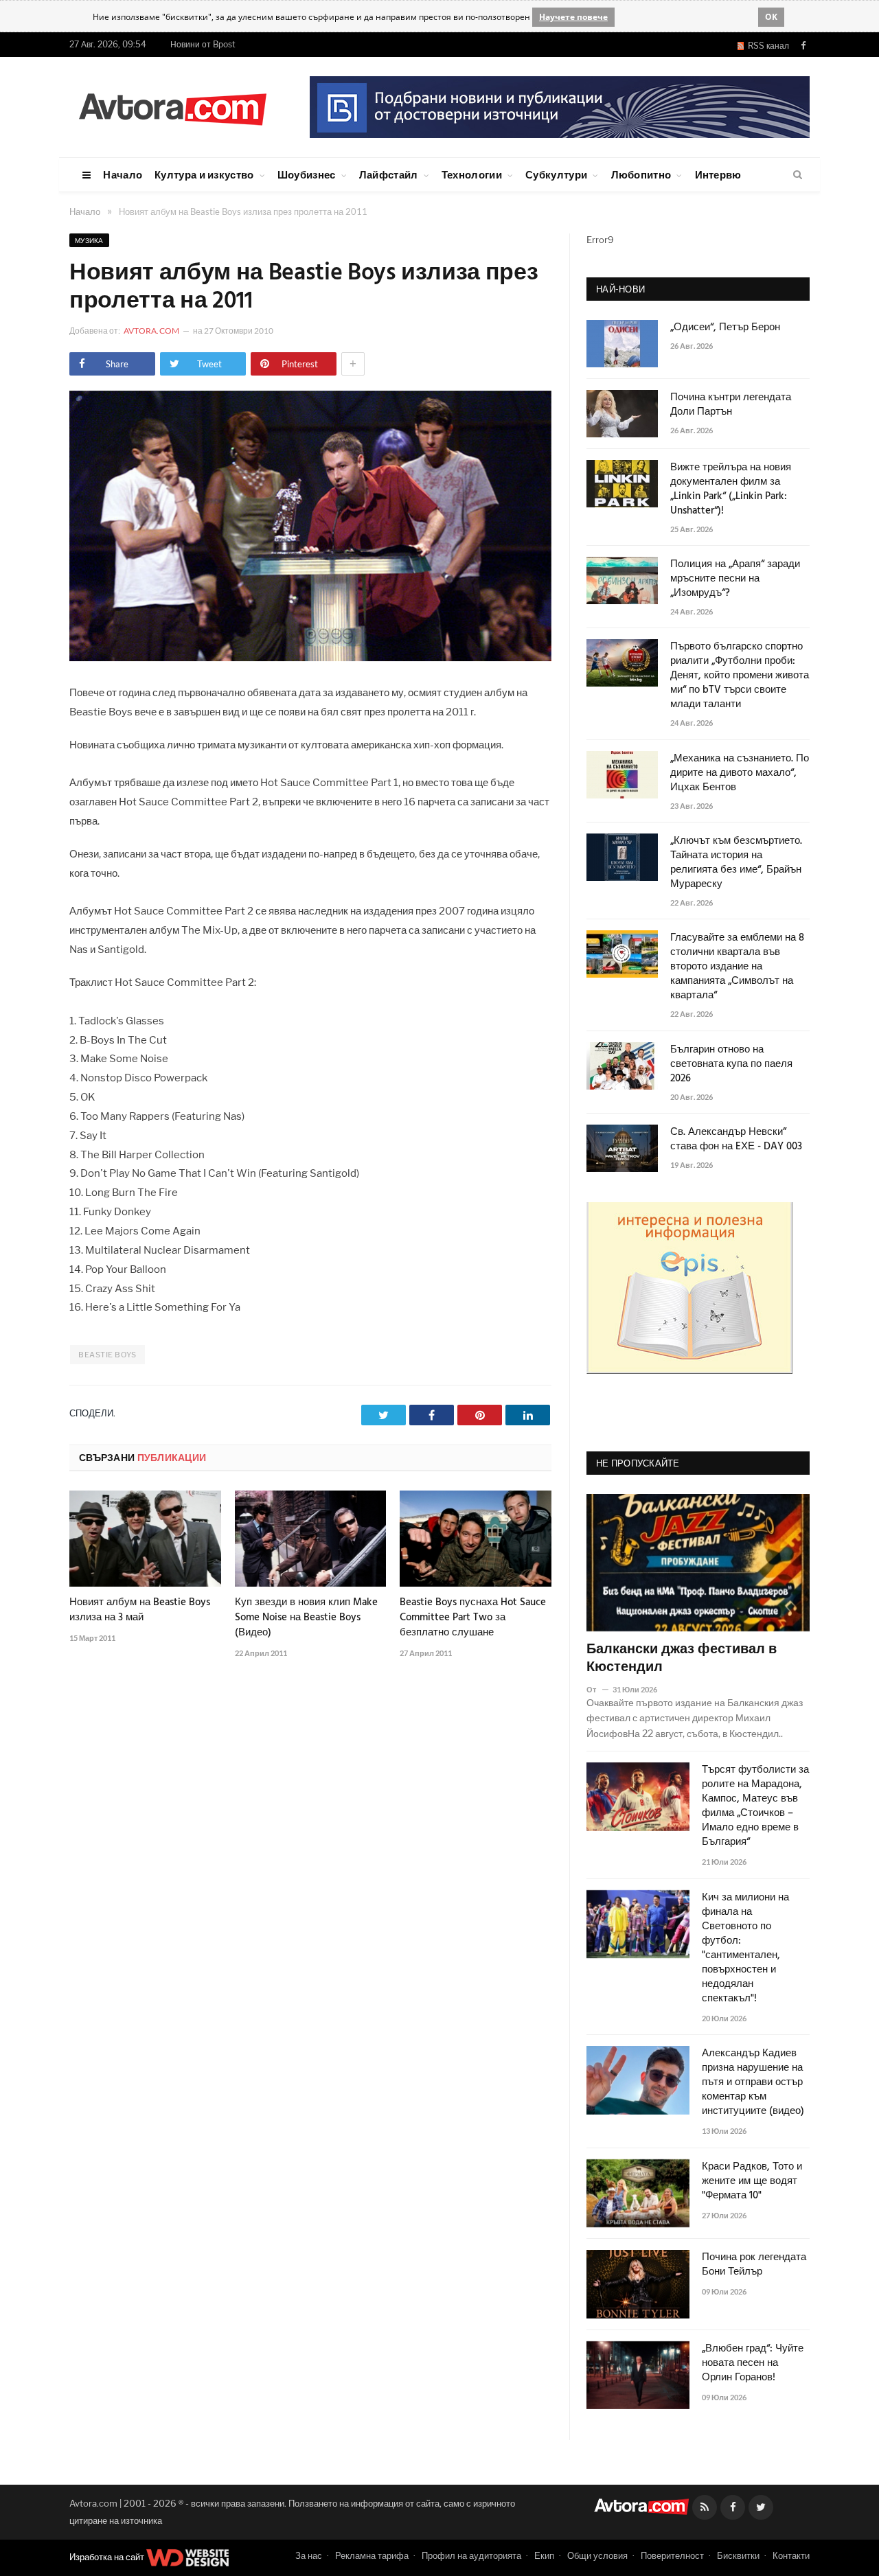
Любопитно (641, 174)
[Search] (798, 175)
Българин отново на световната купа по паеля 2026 (731, 1065)
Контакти (791, 2555)
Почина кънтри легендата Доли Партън (731, 405)
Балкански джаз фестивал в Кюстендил (682, 1659)
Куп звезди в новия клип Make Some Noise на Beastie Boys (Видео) (306, 1618)
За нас (309, 2555)
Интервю (718, 174)
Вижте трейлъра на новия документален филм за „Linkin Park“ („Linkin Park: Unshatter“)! (731, 490)
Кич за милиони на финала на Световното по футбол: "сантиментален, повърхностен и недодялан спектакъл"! (745, 1948)
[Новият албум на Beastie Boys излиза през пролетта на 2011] (310, 657)
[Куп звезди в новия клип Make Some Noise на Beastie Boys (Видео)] (311, 1539)
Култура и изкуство (204, 174)
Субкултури (556, 174)
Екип (544, 2555)
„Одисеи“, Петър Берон (725, 328)
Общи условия (597, 2555)
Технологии (472, 174)
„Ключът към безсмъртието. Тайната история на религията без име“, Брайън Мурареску (736, 863)
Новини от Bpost (203, 44)
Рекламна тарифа (372, 2555)
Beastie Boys (107, 1355)
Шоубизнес (307, 174)
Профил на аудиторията (471, 2555)
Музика (89, 240)
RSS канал (766, 46)
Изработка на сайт (108, 2557)
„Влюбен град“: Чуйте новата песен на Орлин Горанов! (753, 2364)
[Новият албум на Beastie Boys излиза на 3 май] (145, 1539)
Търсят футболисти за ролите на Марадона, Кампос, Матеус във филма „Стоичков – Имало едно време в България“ (755, 1806)
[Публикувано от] (597, 1689)
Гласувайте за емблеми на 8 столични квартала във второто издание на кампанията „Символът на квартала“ (737, 967)
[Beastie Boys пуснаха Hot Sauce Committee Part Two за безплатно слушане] (476, 1539)
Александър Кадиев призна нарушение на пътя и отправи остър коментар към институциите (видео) (753, 2083)
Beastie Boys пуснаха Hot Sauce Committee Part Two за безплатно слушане (473, 1618)
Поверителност (672, 2555)
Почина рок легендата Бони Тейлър (754, 2265)
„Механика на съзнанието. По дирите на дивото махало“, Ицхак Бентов (740, 773)
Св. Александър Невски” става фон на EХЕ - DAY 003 (736, 1140)
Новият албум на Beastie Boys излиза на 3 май (140, 1610)
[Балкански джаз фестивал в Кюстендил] (698, 1563)
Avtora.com (151, 331)
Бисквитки (738, 2555)
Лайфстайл (389, 174)
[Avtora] (172, 107)
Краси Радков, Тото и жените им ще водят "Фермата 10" (752, 2182)
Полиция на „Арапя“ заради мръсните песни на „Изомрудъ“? (735, 579)
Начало (123, 174)
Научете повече (573, 17)
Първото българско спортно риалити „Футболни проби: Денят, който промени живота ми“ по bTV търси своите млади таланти (740, 676)
